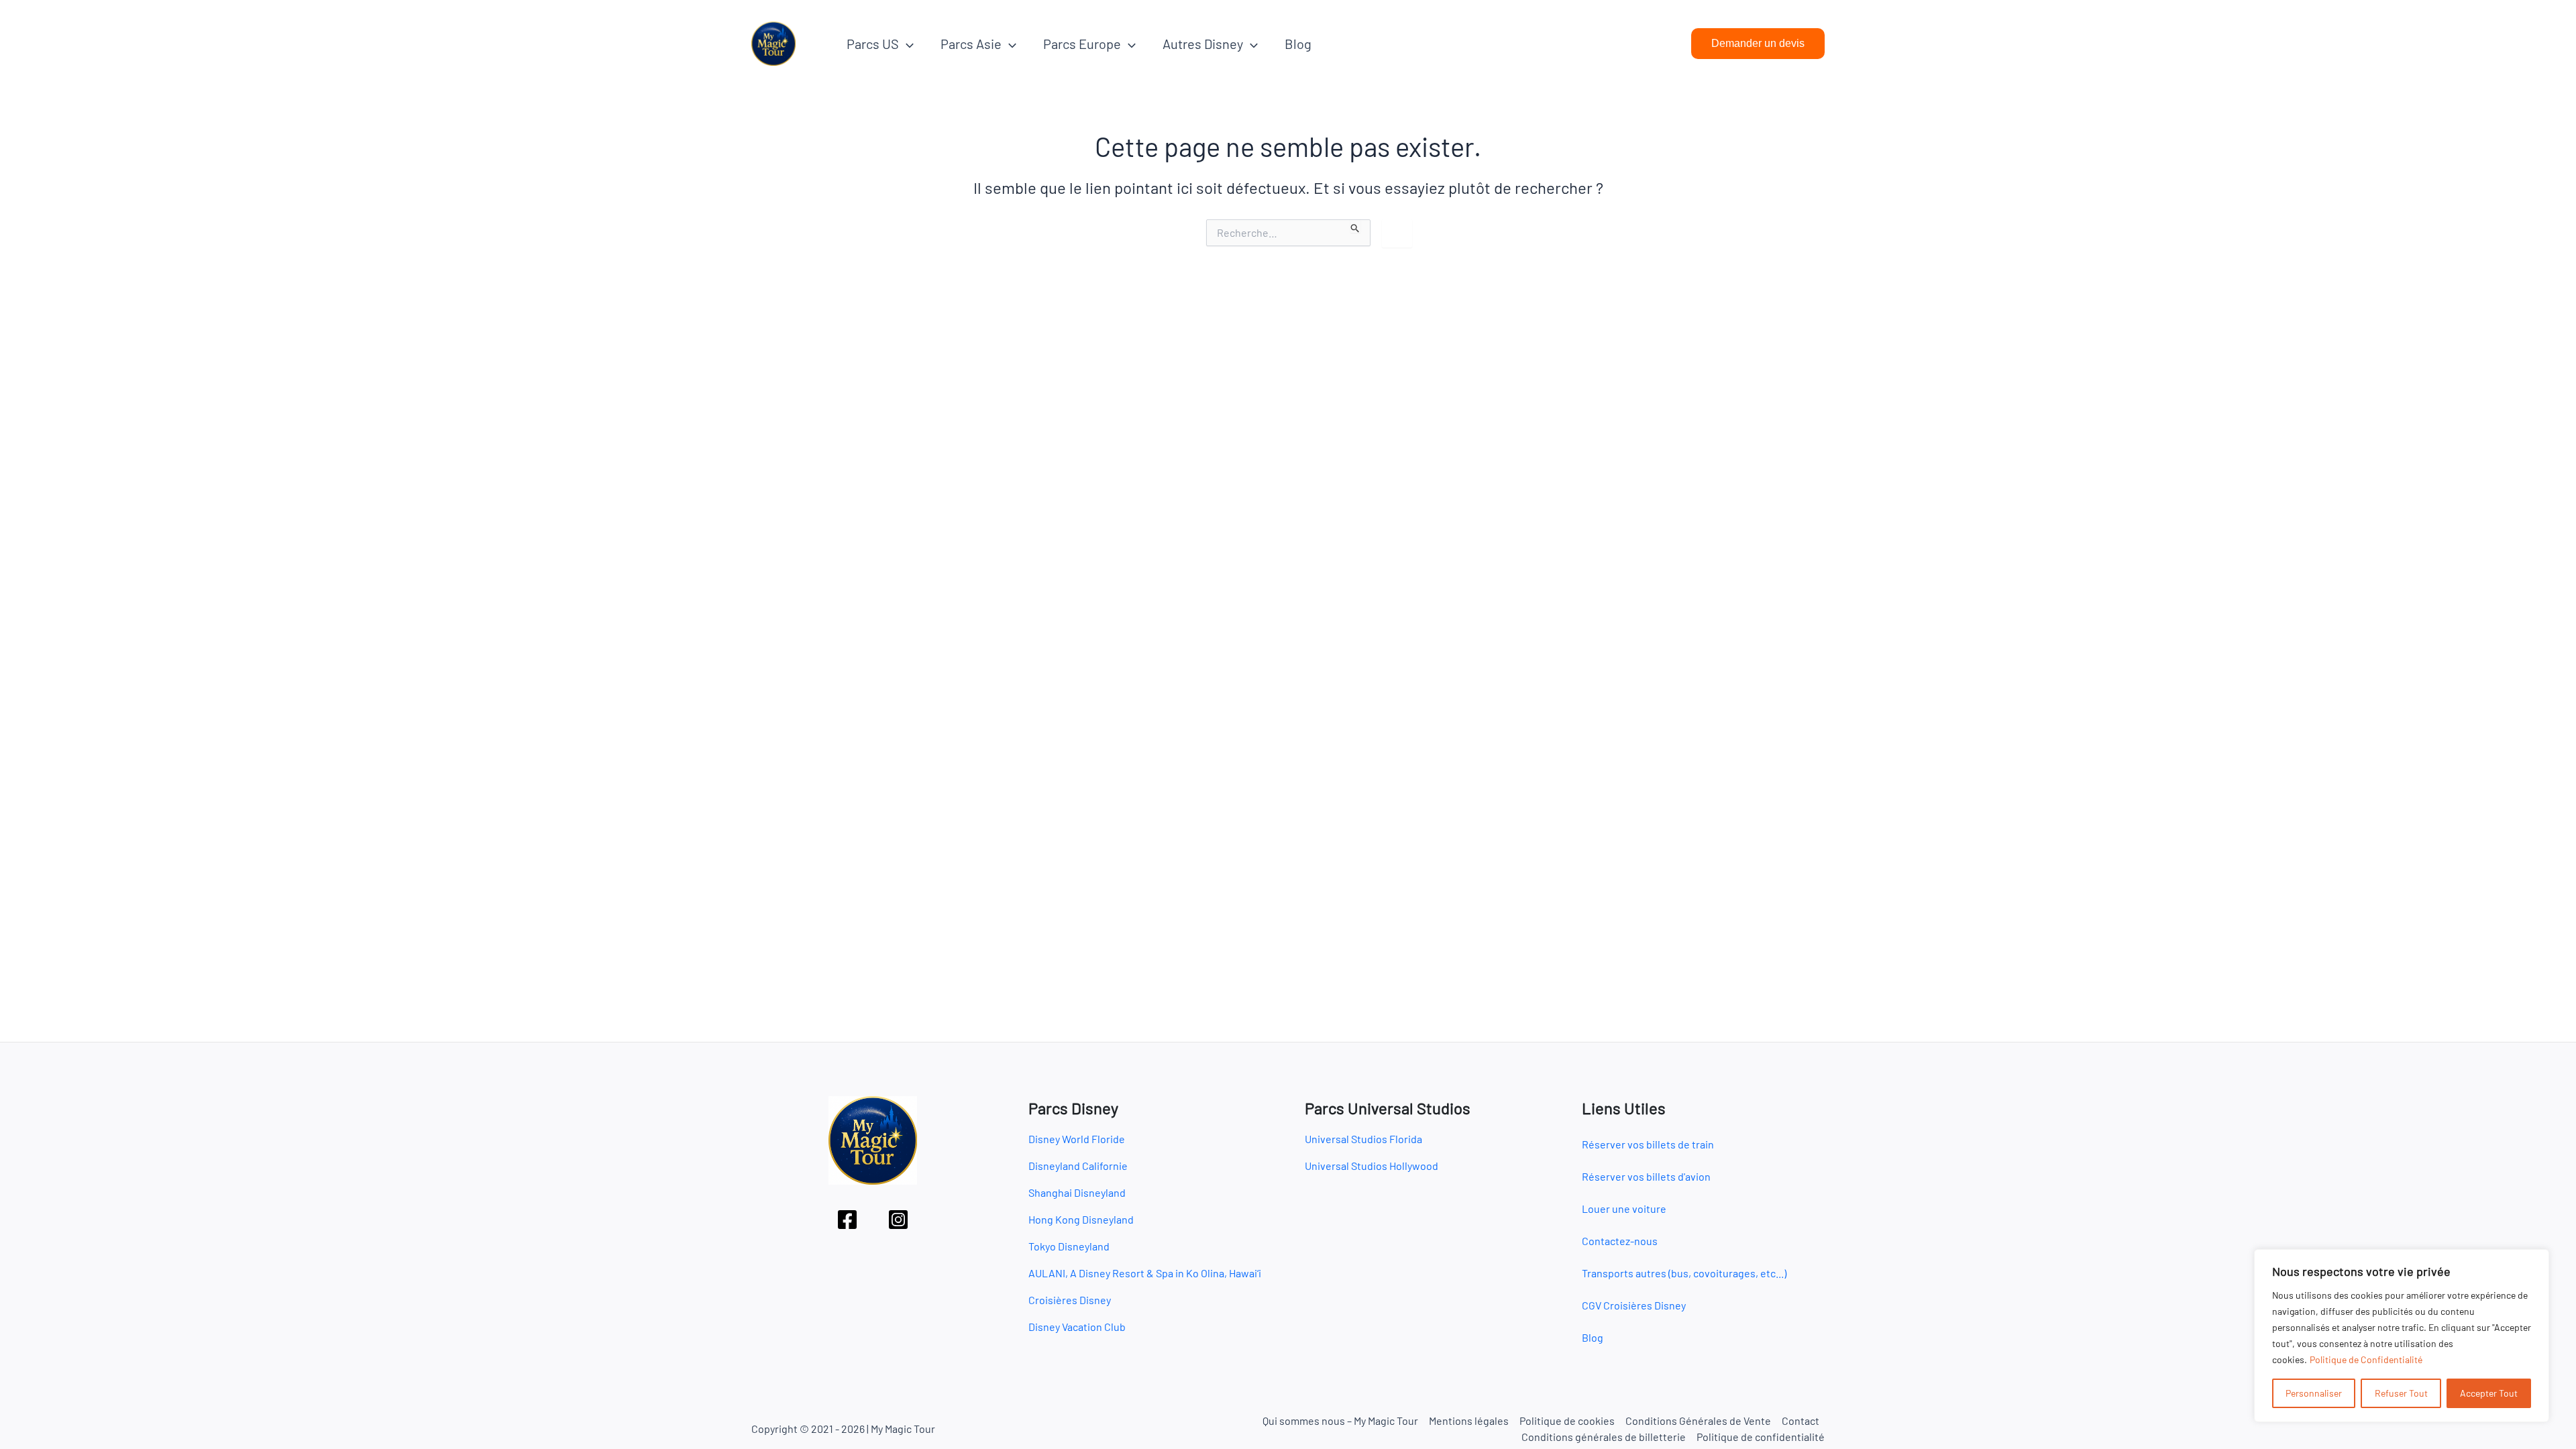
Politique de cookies (1567, 1420)
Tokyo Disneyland (1069, 1246)
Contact (1801, 1420)
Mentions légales (1469, 1420)
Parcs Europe (1082, 44)
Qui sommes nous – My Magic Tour (1340, 1420)
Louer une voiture (1624, 1209)
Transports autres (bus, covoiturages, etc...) (1684, 1273)
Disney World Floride (1077, 1139)
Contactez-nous (1620, 1241)
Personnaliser (2314, 1393)
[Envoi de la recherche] (1355, 226)
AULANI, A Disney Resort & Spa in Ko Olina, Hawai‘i (1145, 1273)
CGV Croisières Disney (1634, 1305)
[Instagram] (898, 1220)
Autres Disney (1203, 44)
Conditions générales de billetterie (1604, 1437)
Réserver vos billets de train (1648, 1144)
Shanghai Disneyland (1077, 1192)
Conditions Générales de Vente (1698, 1420)
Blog (1298, 44)
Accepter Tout (2489, 1393)
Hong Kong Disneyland (1081, 1219)
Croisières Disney (1070, 1300)
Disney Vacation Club (1077, 1327)
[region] (2402, 1336)
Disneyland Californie (1078, 1166)
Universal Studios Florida (1363, 1139)
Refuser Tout (2401, 1393)
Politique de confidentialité (1761, 1437)
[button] (906, 44)
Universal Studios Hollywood (1372, 1166)
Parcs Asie (971, 44)
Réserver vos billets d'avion (1646, 1176)
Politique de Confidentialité (2366, 1359)
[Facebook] (847, 1220)
